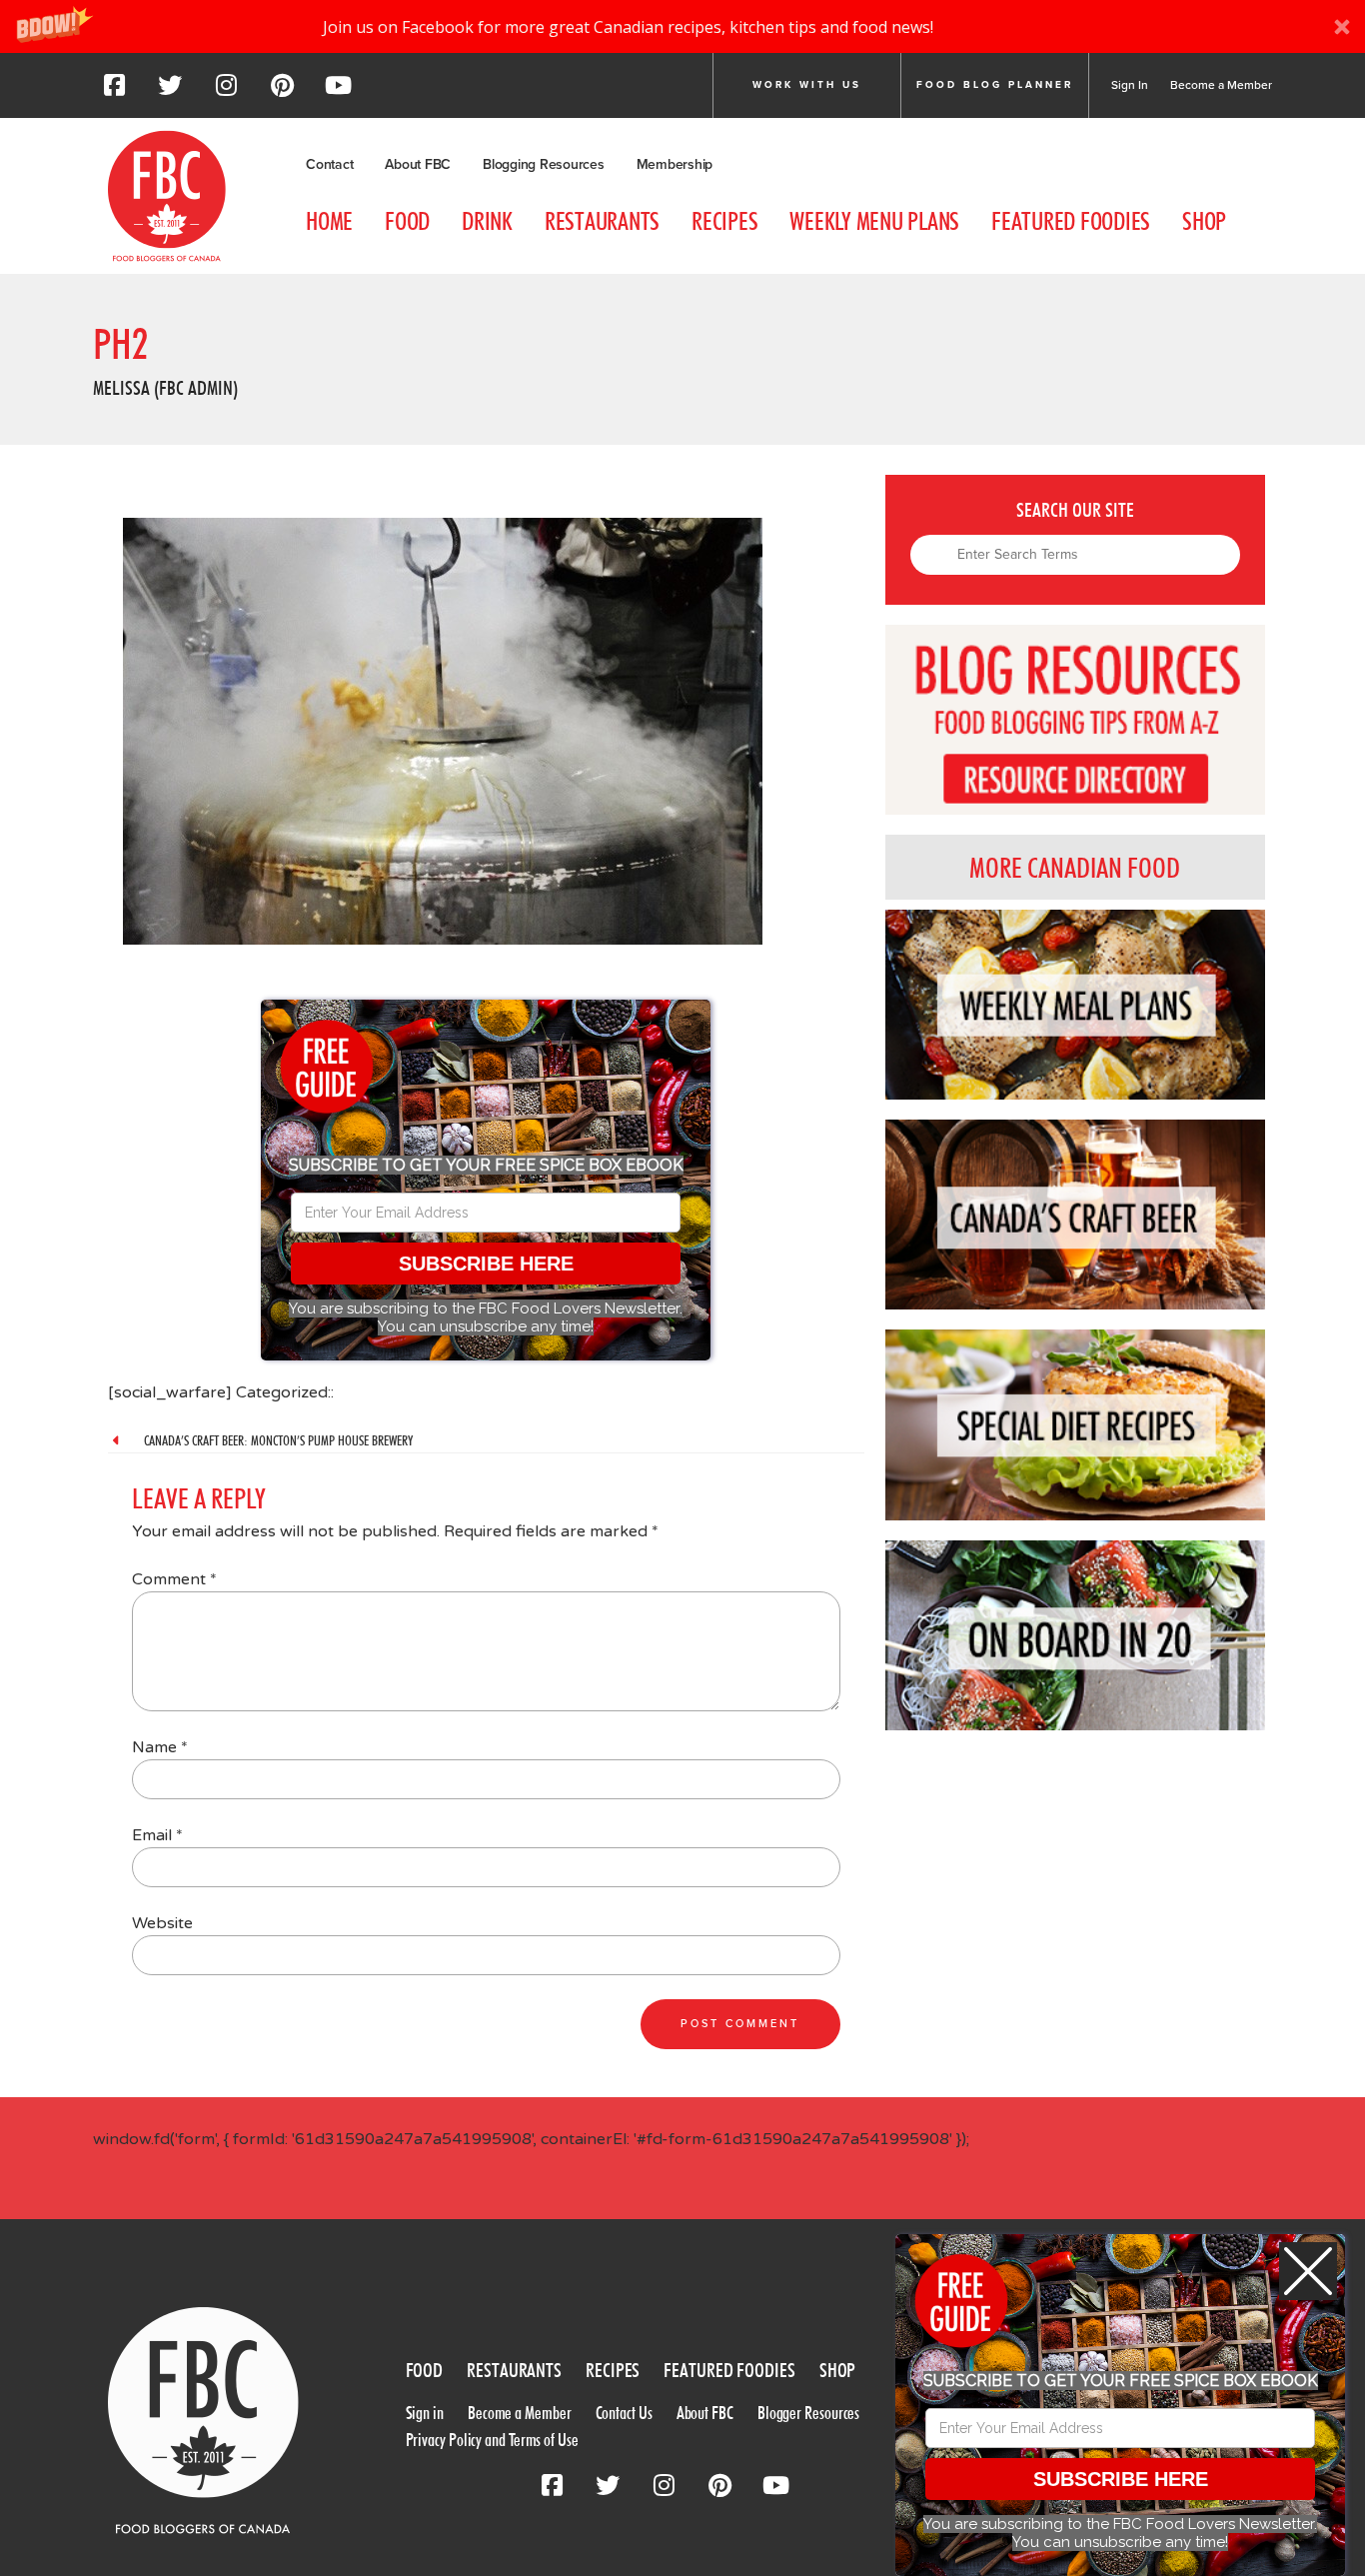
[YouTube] (338, 91)
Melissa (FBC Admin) (165, 388)
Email (157, 1835)
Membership (675, 164)
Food (407, 221)
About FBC (418, 164)
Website (162, 1923)
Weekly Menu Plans (874, 221)
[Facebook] (114, 91)
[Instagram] (226, 91)
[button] (682, 26)
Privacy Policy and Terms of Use (492, 2440)
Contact (329, 164)
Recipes (724, 221)
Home (329, 221)
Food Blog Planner (995, 85)
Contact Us (624, 2413)
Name (160, 1747)
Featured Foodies (1071, 221)
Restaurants (602, 221)
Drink (487, 221)
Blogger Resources (808, 2413)
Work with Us (807, 85)
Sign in (425, 2413)
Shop (1204, 221)
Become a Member (1221, 85)
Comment (174, 1579)
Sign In (1130, 85)
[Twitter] (170, 91)
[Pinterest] (282, 91)
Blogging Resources (544, 164)
